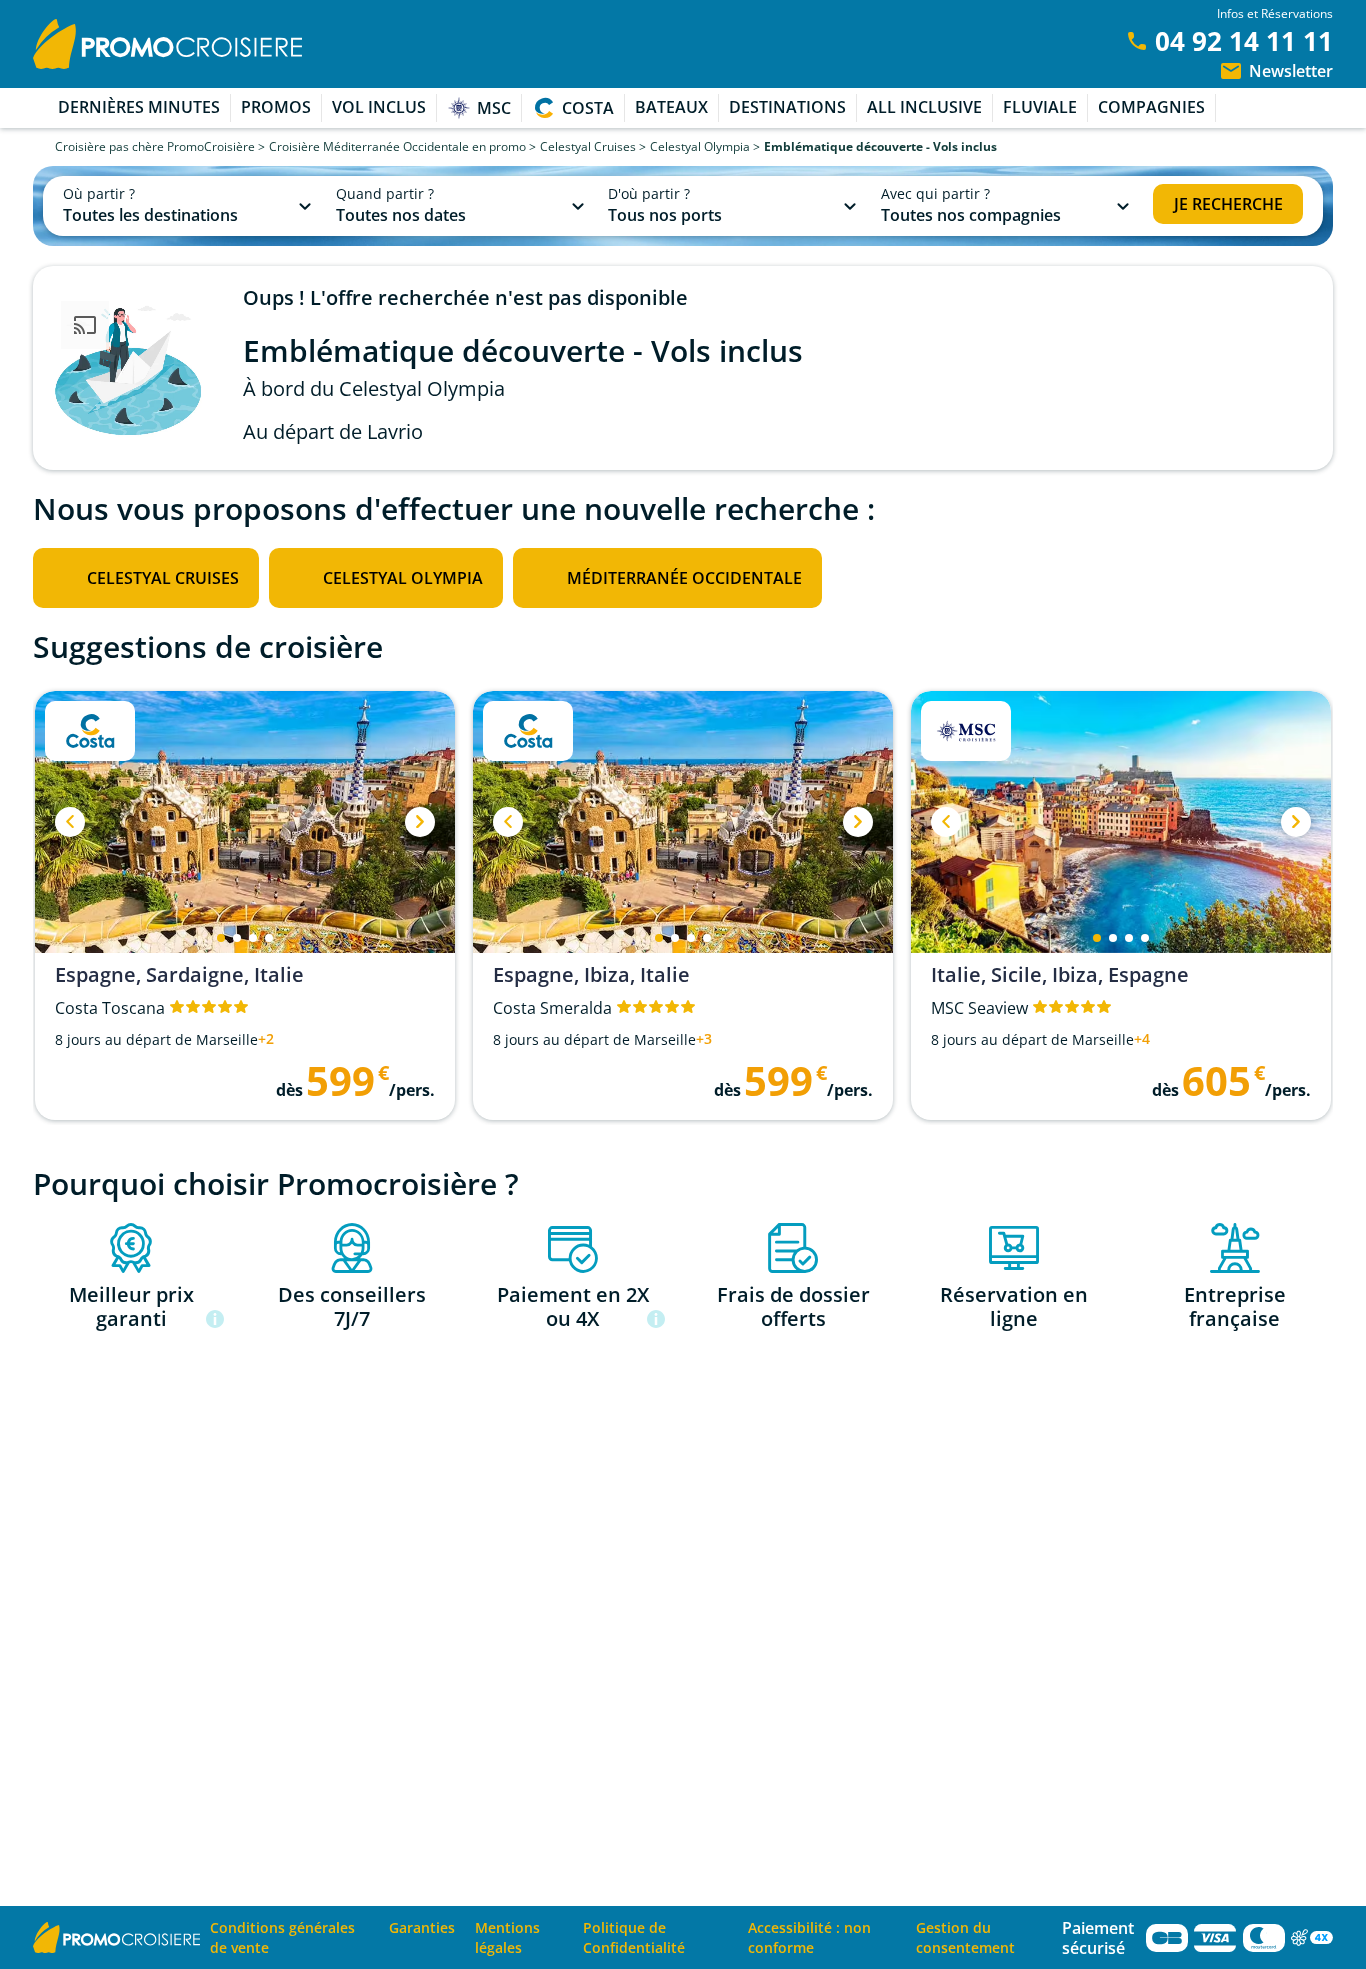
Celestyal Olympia (700, 146)
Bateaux (671, 107)
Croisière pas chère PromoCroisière (155, 146)
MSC (494, 108)
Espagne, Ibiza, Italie (591, 975)
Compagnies (1151, 107)
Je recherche (1228, 204)
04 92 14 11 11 (1244, 41)
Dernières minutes (139, 107)
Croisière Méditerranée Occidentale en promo (397, 146)
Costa (588, 108)
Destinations (787, 107)
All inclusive (924, 107)
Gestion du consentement (965, 1937)
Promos (276, 107)
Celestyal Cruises (588, 146)
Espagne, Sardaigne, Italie (179, 975)
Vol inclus (379, 107)
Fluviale (1040, 107)
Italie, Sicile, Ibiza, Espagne (1060, 975)
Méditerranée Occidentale (684, 578)
